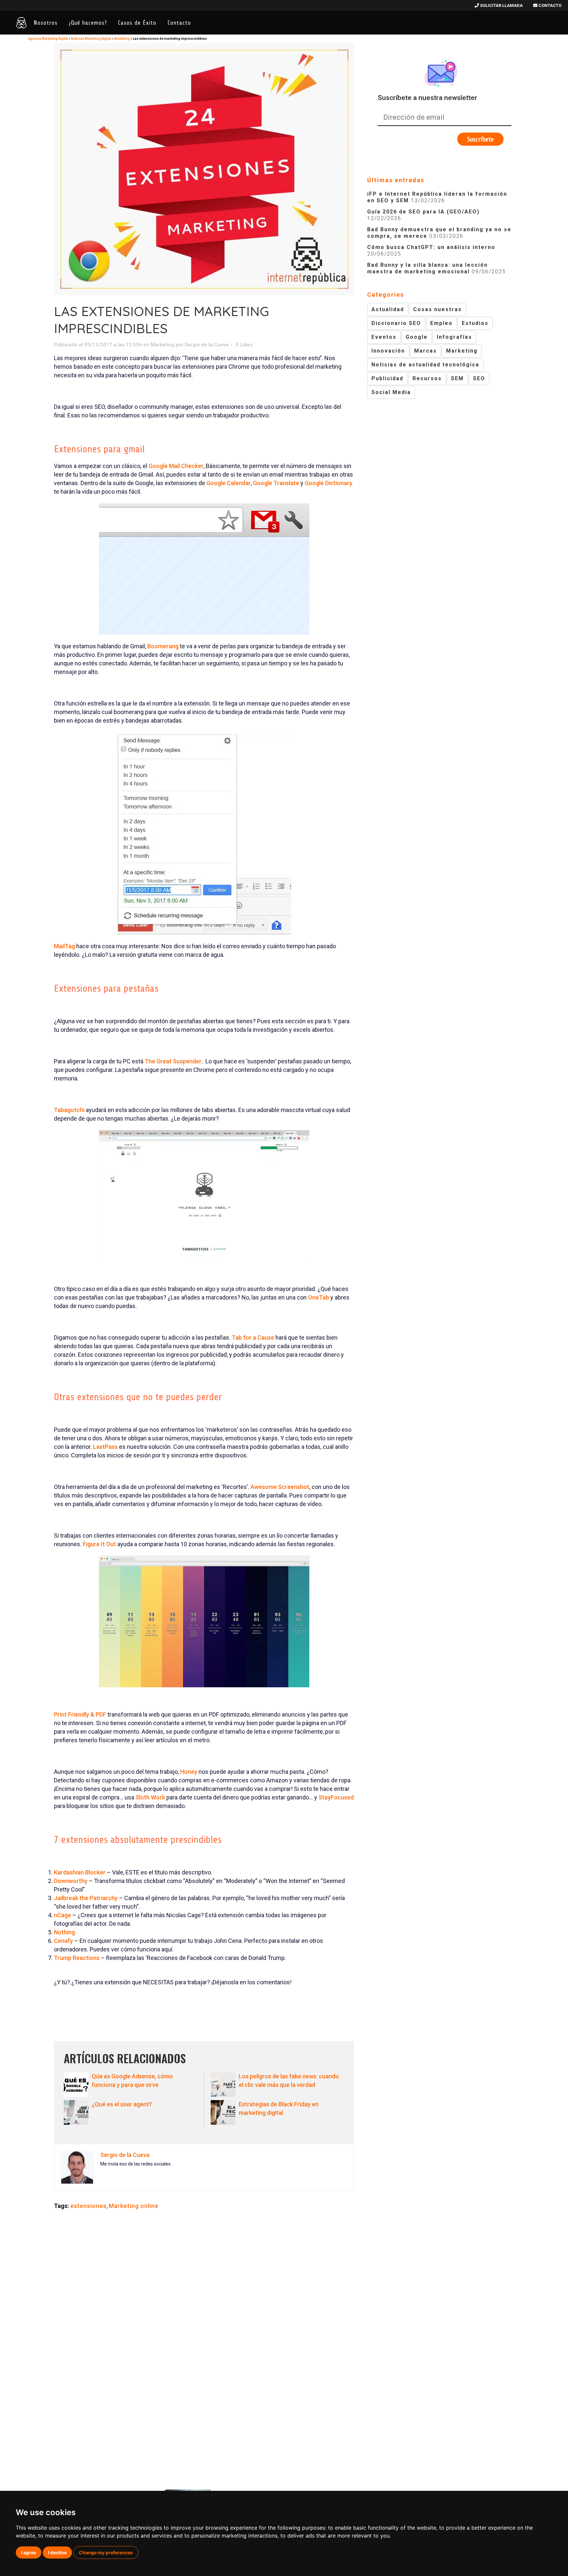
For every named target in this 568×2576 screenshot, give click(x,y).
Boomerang (164, 646)
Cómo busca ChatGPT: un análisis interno (431, 247)
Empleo (441, 323)
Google (417, 337)
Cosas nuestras (438, 309)
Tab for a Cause (254, 1338)
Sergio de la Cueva (207, 345)
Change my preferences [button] (106, 2552)
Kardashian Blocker (80, 1872)
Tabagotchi (70, 1110)
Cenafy (63, 1941)
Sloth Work (150, 1797)
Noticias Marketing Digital (91, 39)
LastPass (106, 1447)
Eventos (384, 337)
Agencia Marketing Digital (48, 39)
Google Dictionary (329, 483)
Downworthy (71, 1881)
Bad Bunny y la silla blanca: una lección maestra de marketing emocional (427, 268)
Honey (189, 1772)
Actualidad (388, 309)
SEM (457, 378)
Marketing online (134, 2206)
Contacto (549, 5)
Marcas (426, 351)
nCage (62, 1915)
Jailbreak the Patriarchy (86, 1898)
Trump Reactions (77, 1958)
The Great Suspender (173, 1061)
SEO (479, 378)
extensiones (88, 2206)
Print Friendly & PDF (80, 1714)
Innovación (388, 351)
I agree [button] (29, 2552)
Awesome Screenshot (280, 1487)
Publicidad (387, 378)
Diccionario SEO (396, 323)
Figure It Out (99, 1544)
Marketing (122, 39)
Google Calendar (229, 483)
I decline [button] (57, 2552)
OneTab (319, 1297)
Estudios (475, 323)
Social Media (391, 392)
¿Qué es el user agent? (122, 2104)
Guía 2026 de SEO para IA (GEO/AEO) (423, 212)
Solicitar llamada (501, 5)
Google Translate (276, 483)
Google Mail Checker (176, 466)
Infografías (454, 337)
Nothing (64, 1932)
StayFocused (336, 1797)
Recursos (427, 378)
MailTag (65, 946)
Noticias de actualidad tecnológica (425, 365)
